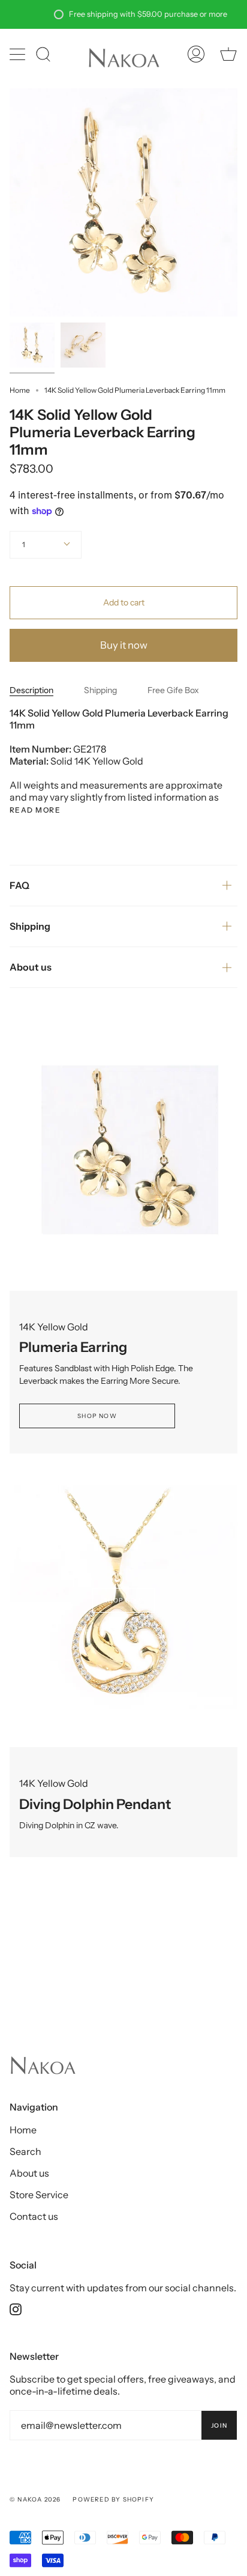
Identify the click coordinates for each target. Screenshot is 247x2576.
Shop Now (97, 1416)
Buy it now (124, 645)
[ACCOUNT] (196, 54)
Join (219, 2426)
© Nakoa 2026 (35, 2499)
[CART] (228, 54)
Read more (35, 810)
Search (25, 2151)
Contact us (34, 2216)
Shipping (100, 690)
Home (20, 390)
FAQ (19, 885)
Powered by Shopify (113, 2499)
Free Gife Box (173, 690)
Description (31, 690)
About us (31, 967)
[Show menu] (19, 54)
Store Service (39, 2195)
